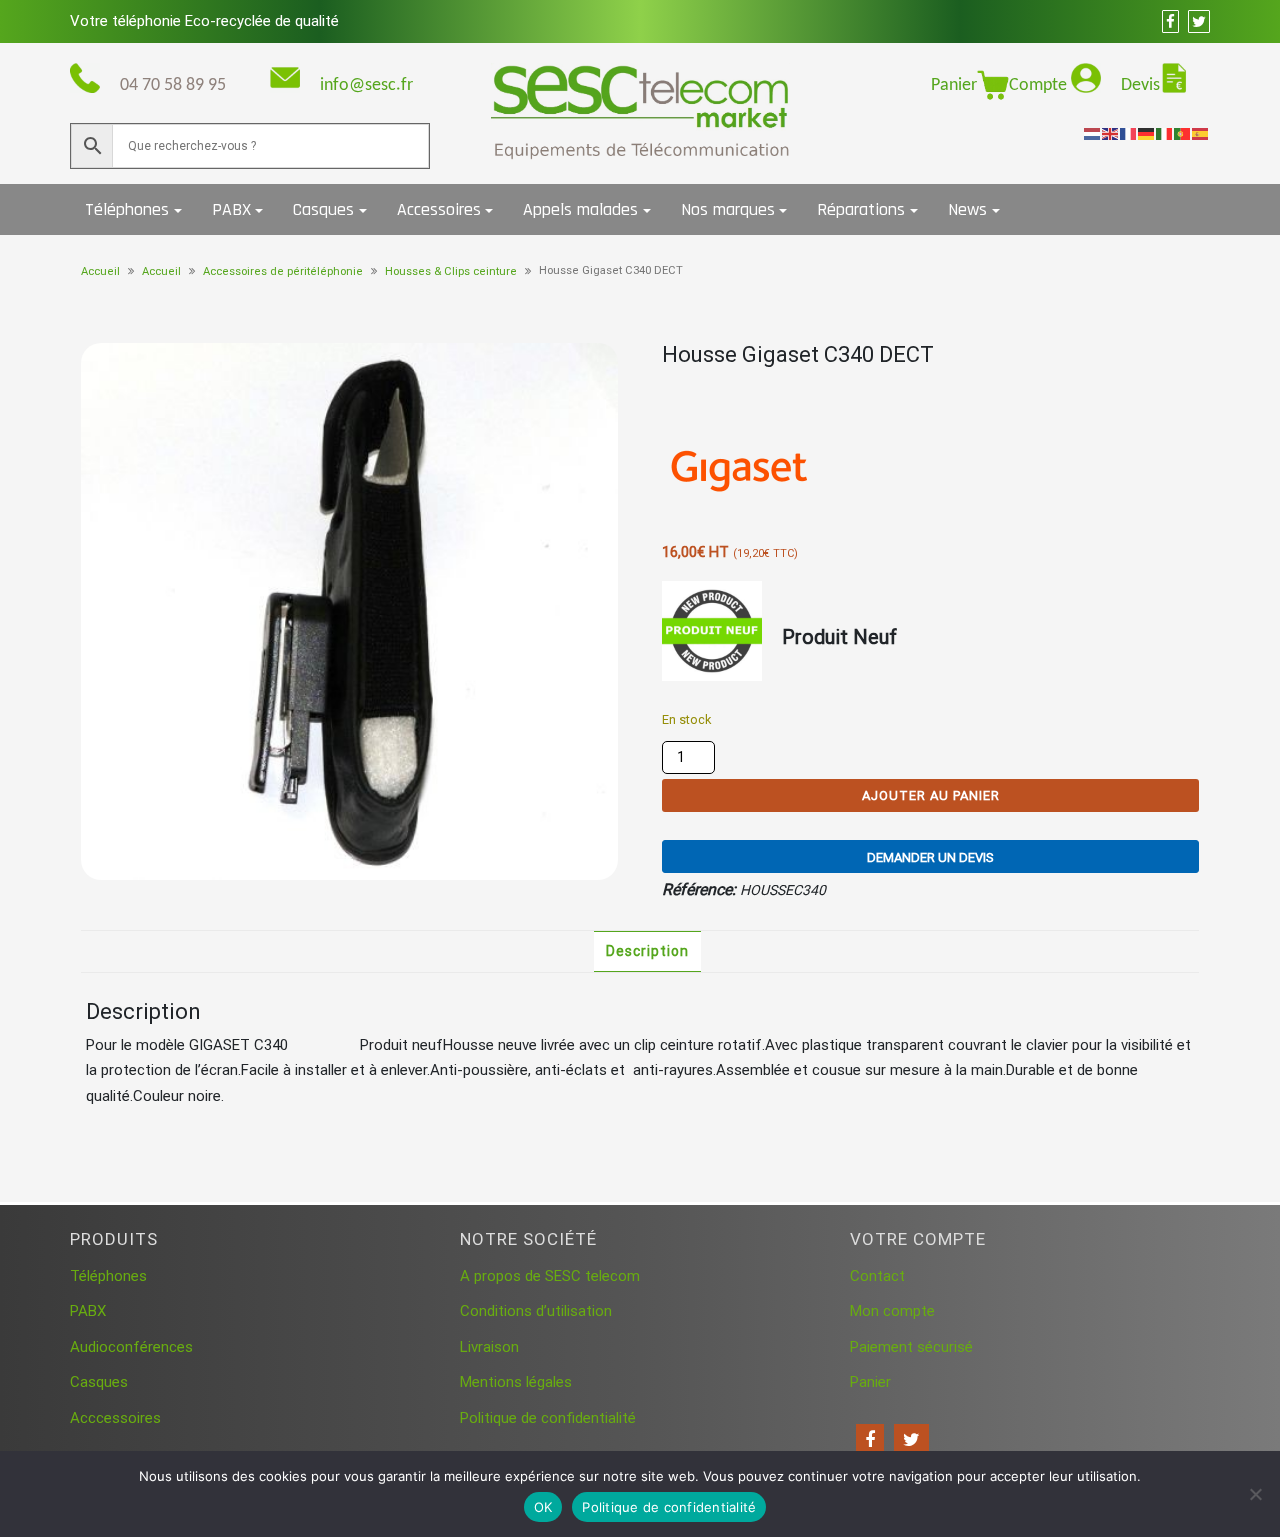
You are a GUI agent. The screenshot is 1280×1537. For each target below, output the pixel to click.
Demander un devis (930, 857)
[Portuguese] (1183, 133)
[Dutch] (1093, 133)
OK (543, 1507)
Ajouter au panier (931, 795)
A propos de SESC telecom (550, 1276)
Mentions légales (516, 1382)
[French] (1129, 133)
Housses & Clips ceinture (451, 271)
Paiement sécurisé (911, 1347)
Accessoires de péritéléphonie (283, 271)
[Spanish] (1201, 133)
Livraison (489, 1347)
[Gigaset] (737, 464)
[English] (1111, 133)
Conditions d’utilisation (536, 1311)
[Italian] (1165, 133)
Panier (954, 85)
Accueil (100, 271)
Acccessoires (115, 1418)
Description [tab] (647, 951)
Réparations (861, 209)
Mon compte (892, 1311)
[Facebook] (870, 1440)
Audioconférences (131, 1347)
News (967, 209)
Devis (1140, 85)
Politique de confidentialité (548, 1418)
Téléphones (127, 209)
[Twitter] (911, 1440)
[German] (1147, 133)
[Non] (1255, 1494)
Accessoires (439, 209)
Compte (1040, 85)
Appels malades (580, 209)
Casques (323, 209)
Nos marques (728, 209)
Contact (877, 1276)
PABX (231, 209)
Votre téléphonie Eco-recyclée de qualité (204, 21)
